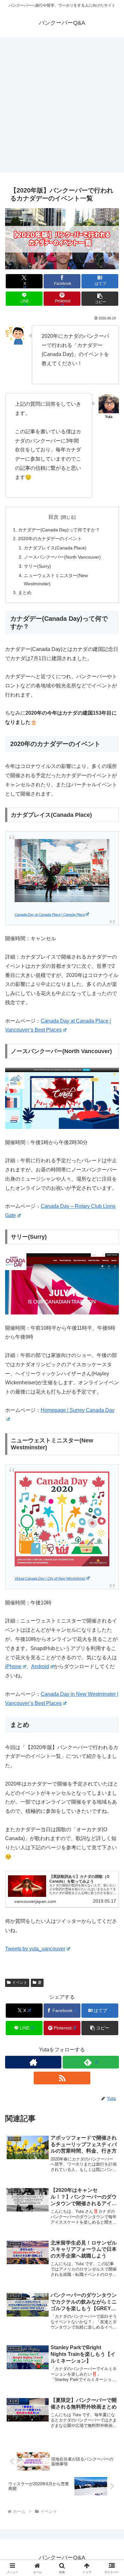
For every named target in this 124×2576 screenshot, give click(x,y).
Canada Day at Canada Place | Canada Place (50, 914)
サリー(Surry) (38, 566)
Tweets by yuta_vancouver (35, 1949)
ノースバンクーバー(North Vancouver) (62, 557)
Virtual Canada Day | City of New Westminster (50, 1578)
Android (40, 1666)
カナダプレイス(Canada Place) (55, 548)
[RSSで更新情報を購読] (62, 2078)
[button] (100, 299)
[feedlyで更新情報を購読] (91, 2062)
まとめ (25, 593)
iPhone (13, 1666)
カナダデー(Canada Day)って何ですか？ (59, 530)
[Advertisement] (62, 107)
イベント (20, 1983)
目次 (53, 517)
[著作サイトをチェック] (33, 2062)
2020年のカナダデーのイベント (50, 539)
